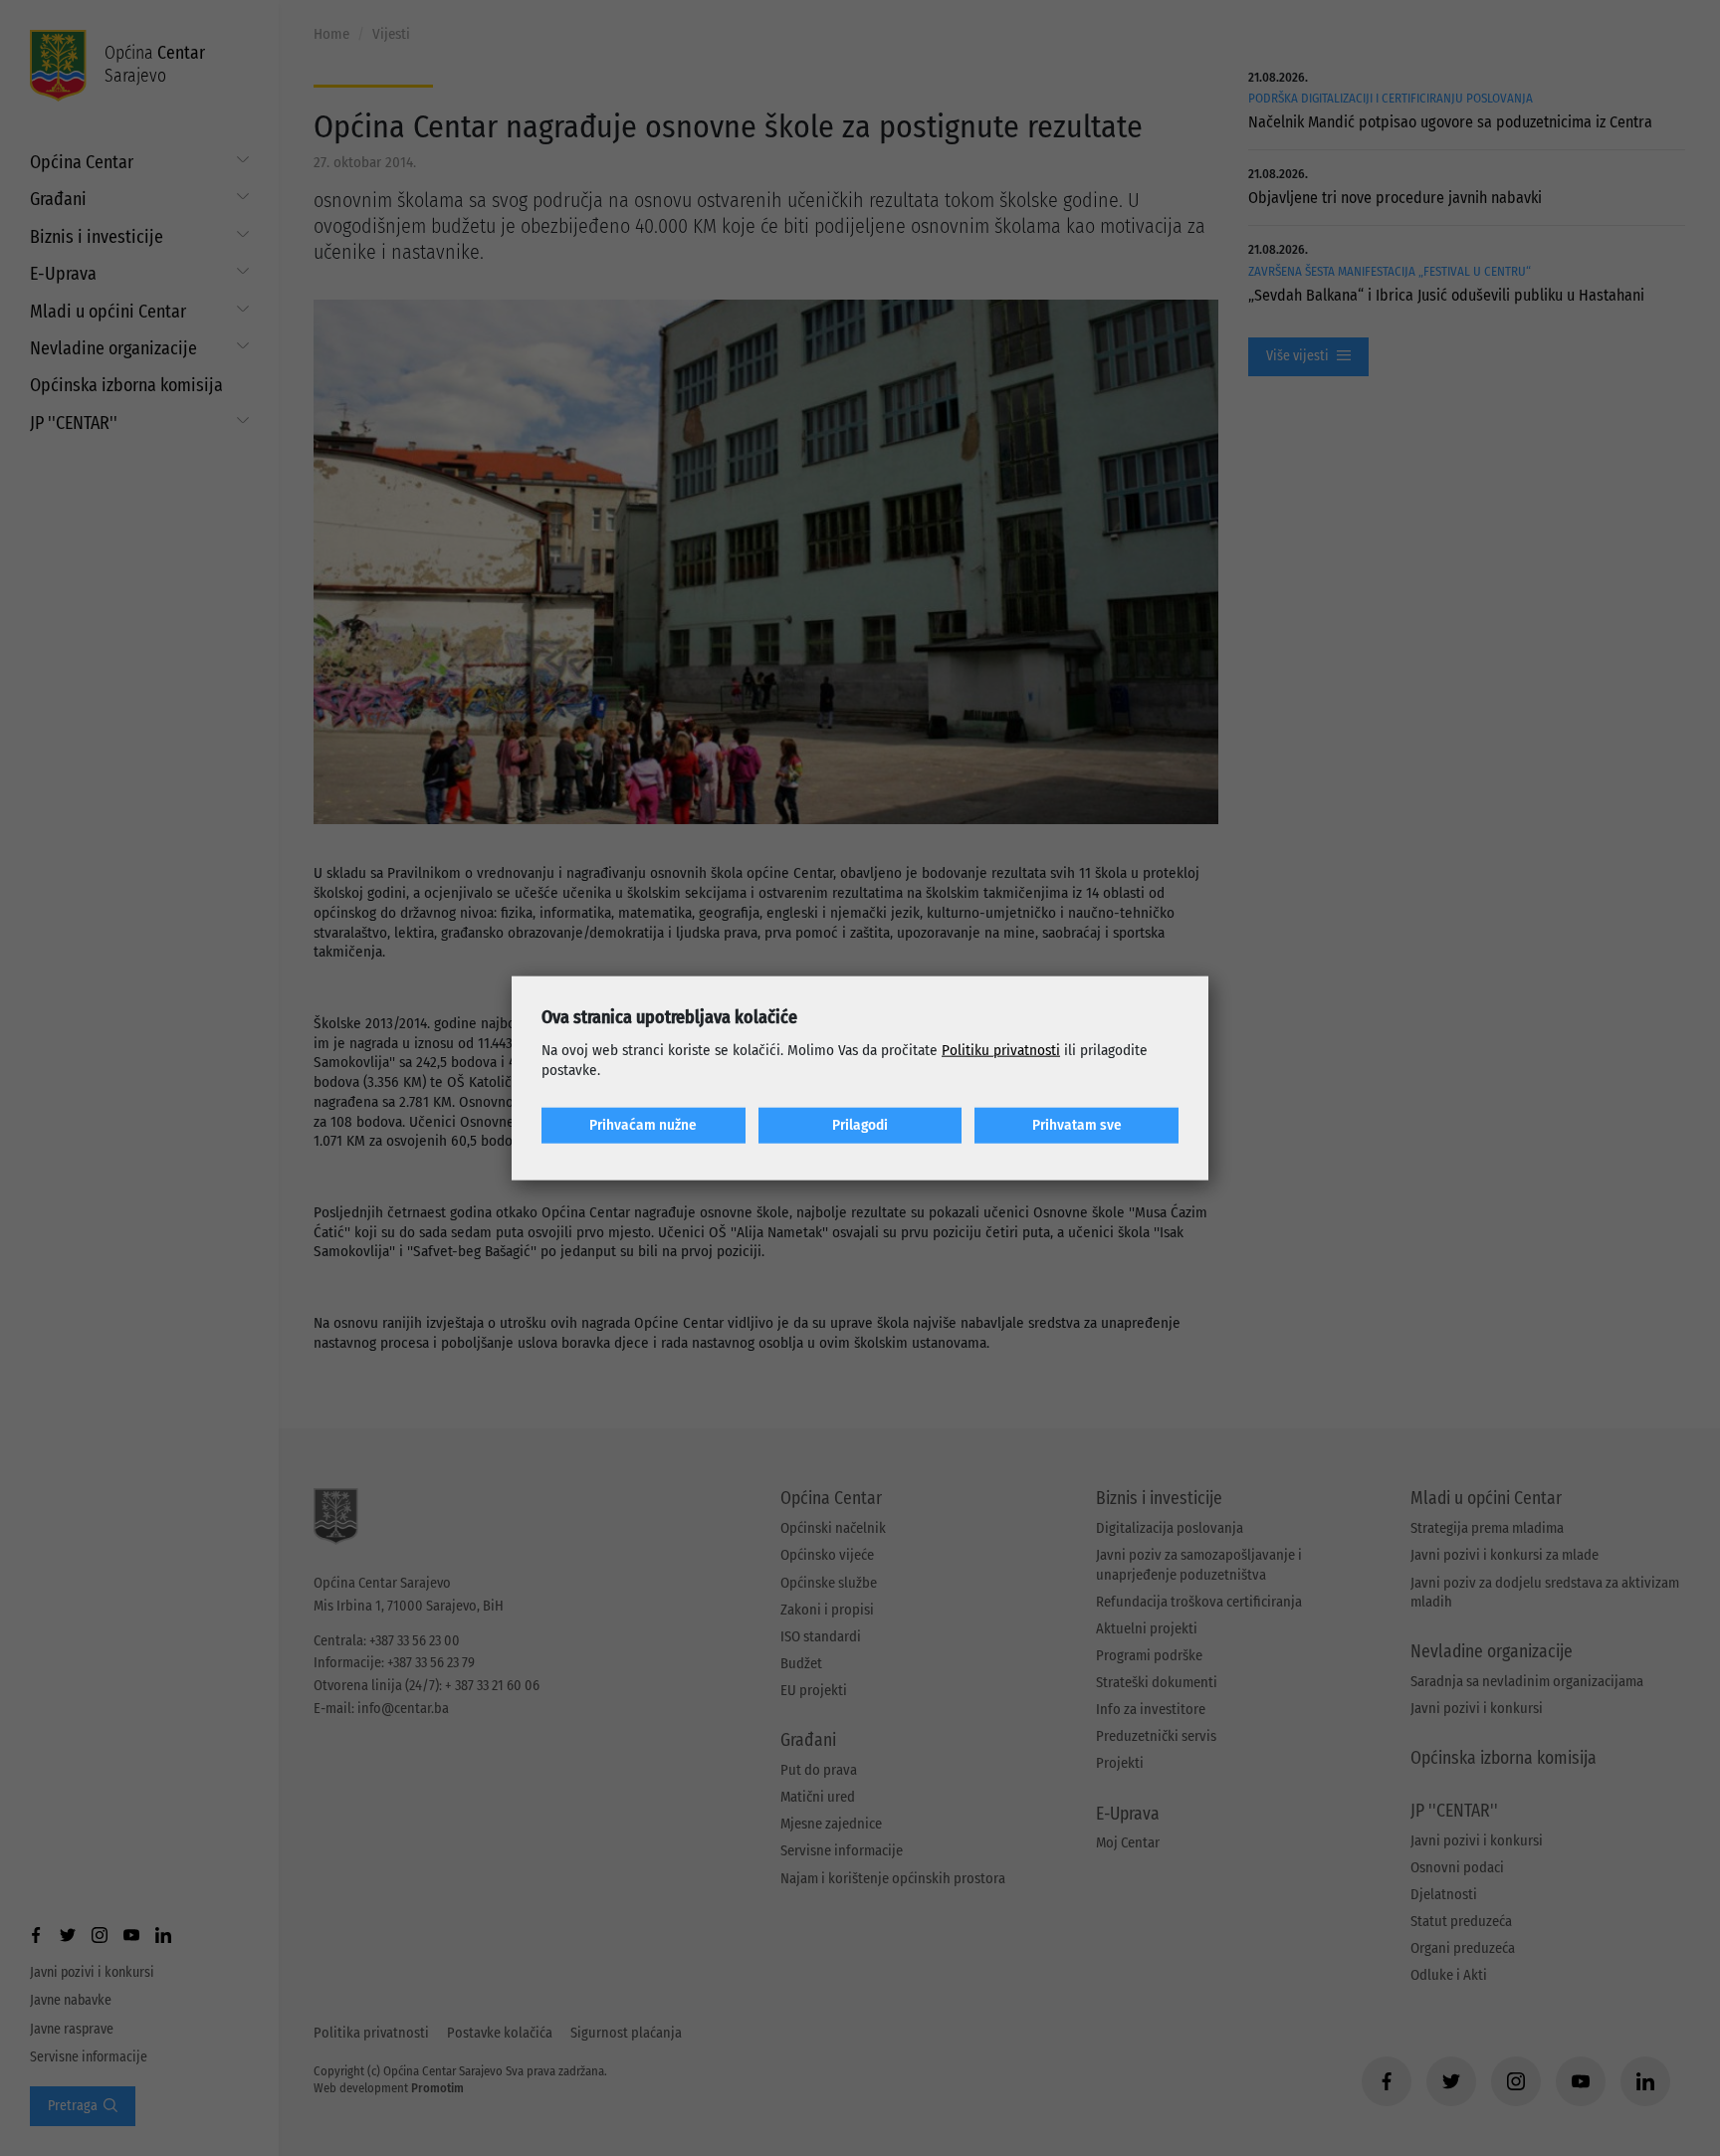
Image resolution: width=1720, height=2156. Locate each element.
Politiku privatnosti (1001, 1050)
